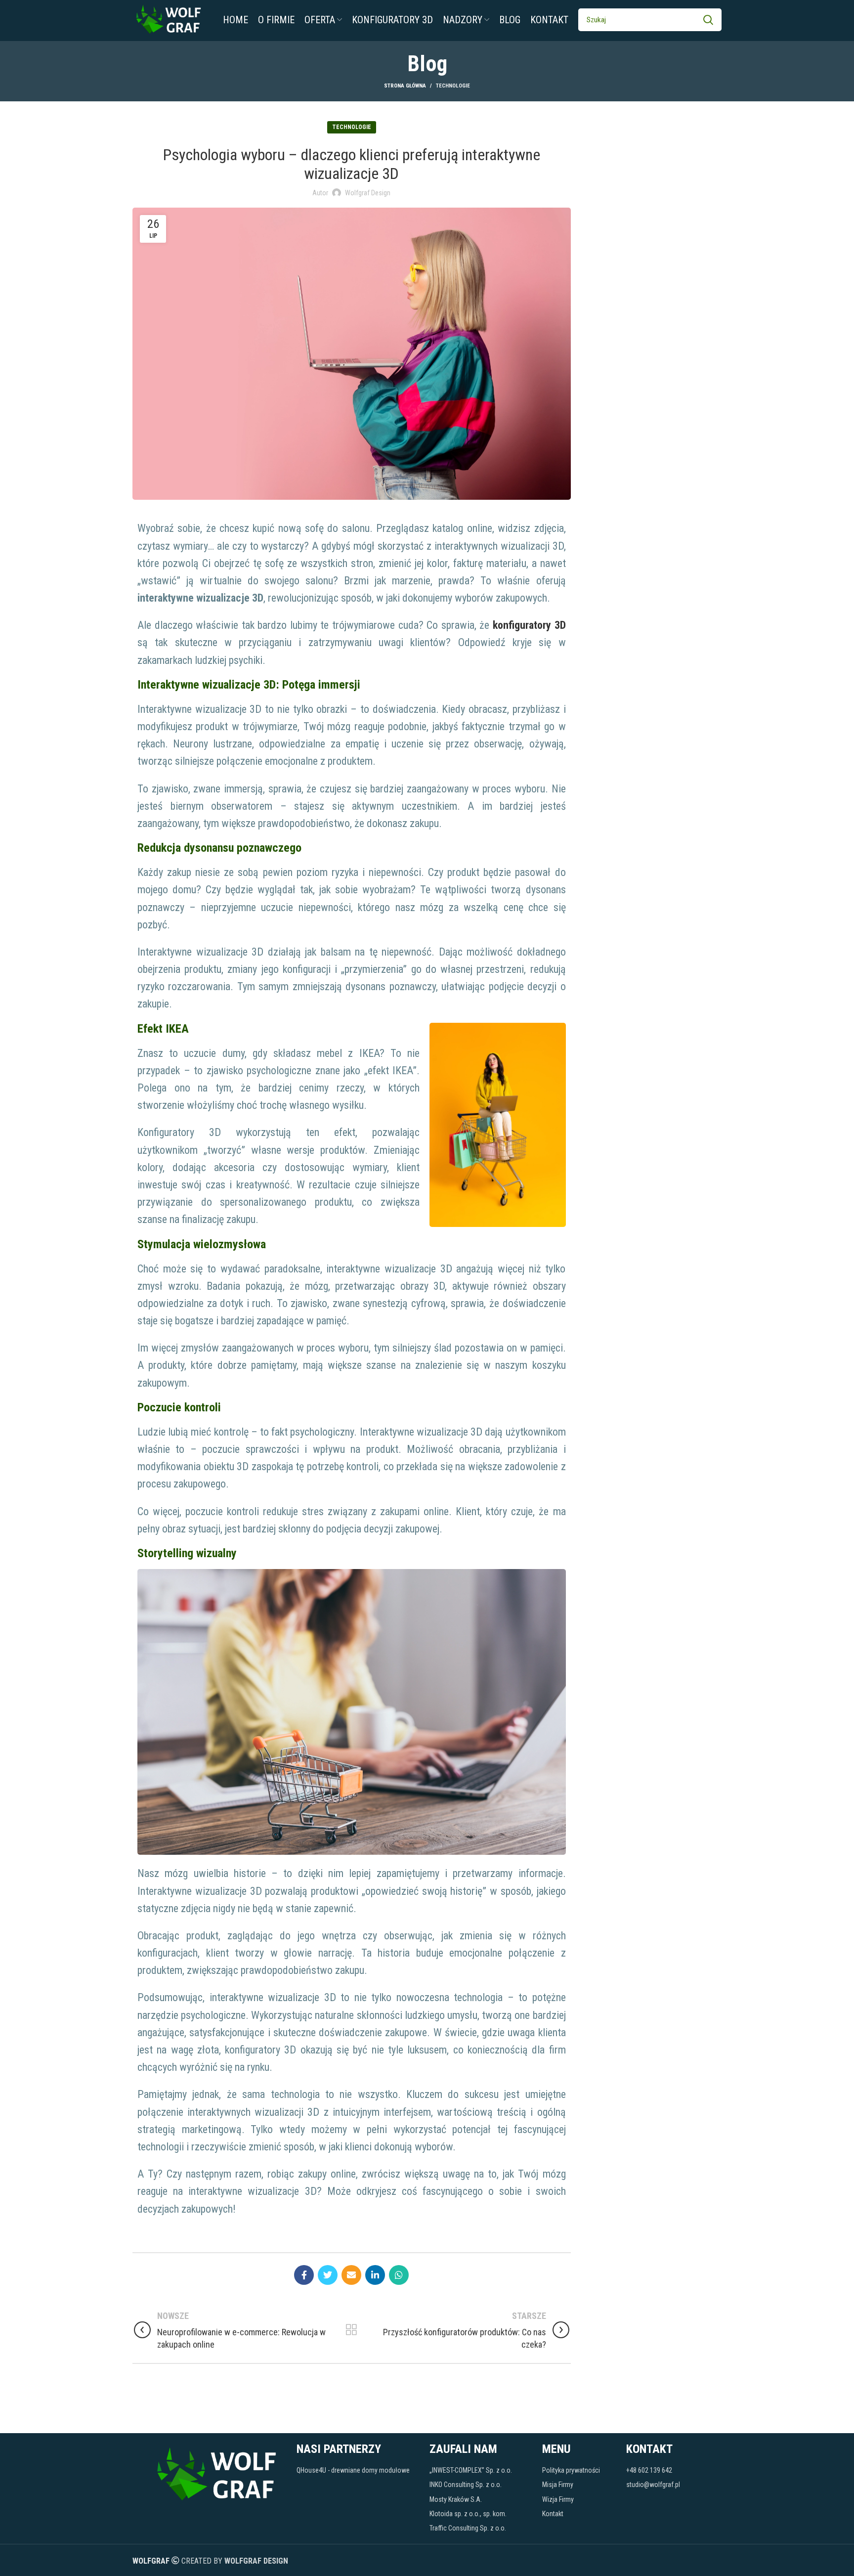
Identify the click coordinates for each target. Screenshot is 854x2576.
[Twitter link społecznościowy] (328, 2275)
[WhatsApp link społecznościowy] (399, 2275)
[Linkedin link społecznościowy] (375, 2275)
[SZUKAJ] (708, 20)
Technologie (453, 86)
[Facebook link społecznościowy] (304, 2275)
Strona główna (405, 86)
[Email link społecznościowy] (351, 2275)
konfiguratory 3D (529, 625)
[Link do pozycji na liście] (358, 2470)
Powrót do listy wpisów (352, 2330)
